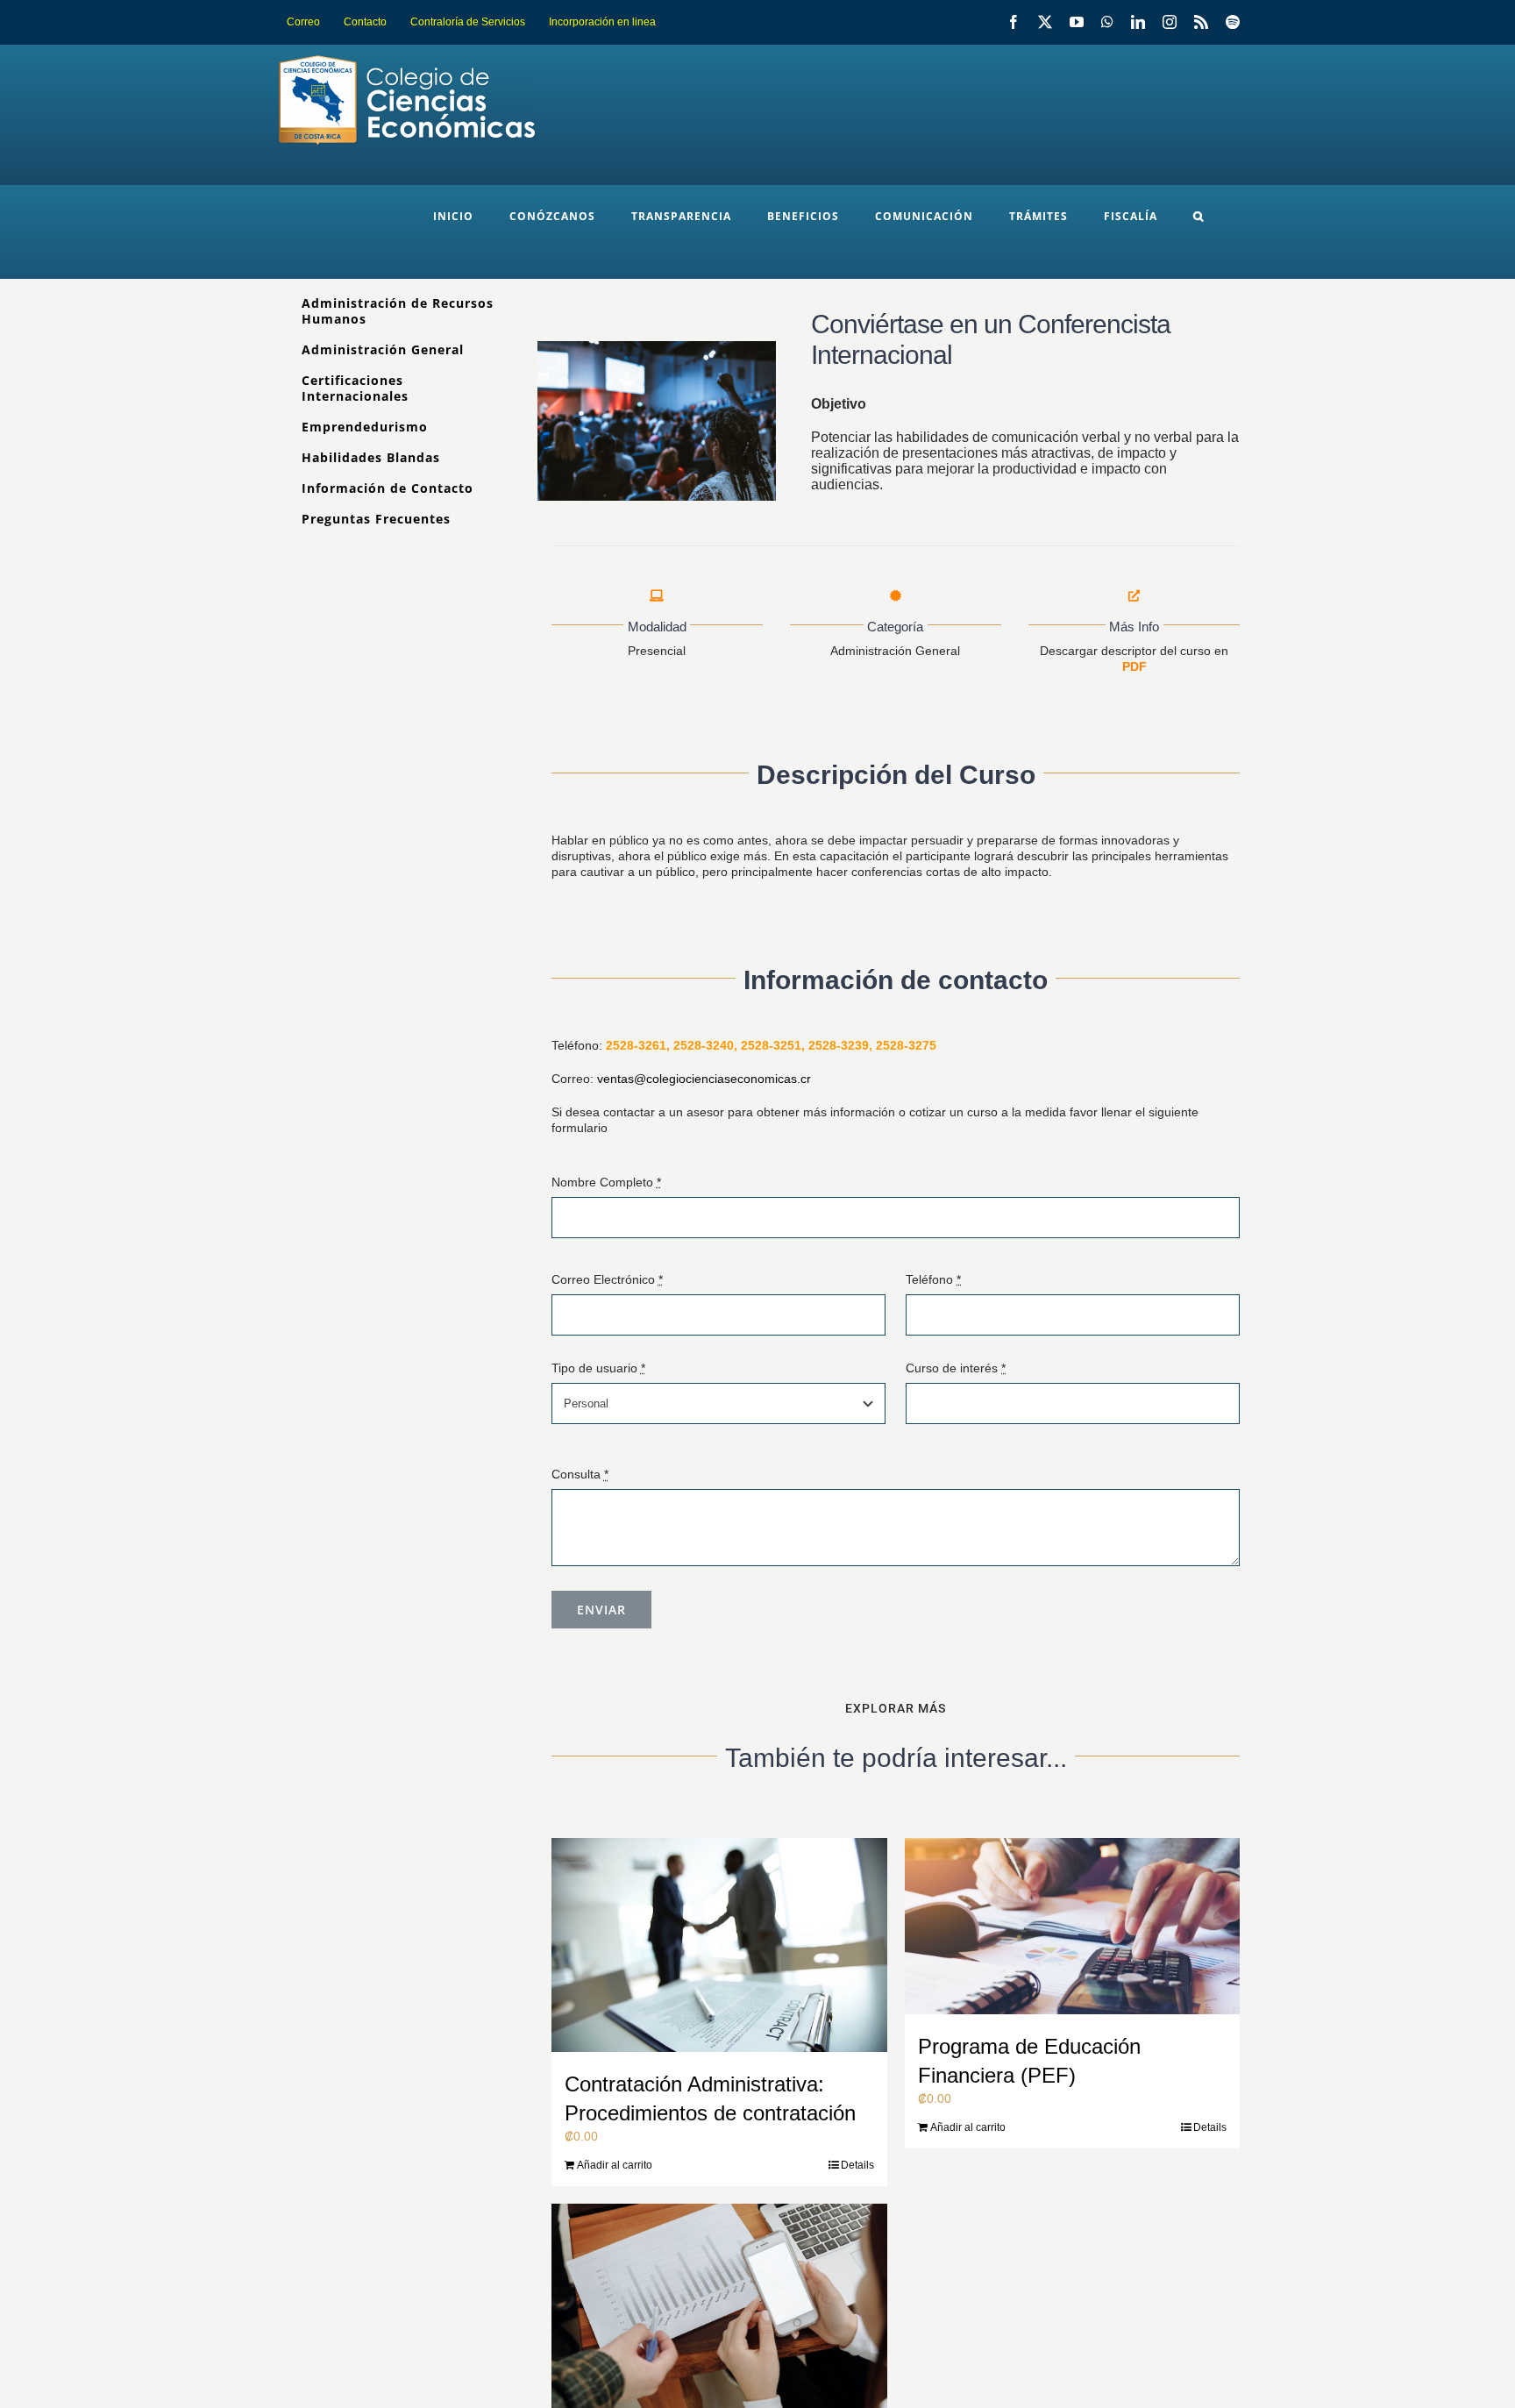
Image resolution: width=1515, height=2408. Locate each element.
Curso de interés (956, 1368)
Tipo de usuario (598, 1368)
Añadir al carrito (615, 2165)
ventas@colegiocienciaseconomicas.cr (704, 1079)
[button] (1198, 217)
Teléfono (933, 1279)
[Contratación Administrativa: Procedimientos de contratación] (719, 1945)
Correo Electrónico (607, 1279)
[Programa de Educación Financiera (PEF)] (1073, 1926)
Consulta (580, 1474)
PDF (1134, 666)
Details (857, 2165)
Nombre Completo (606, 1182)
